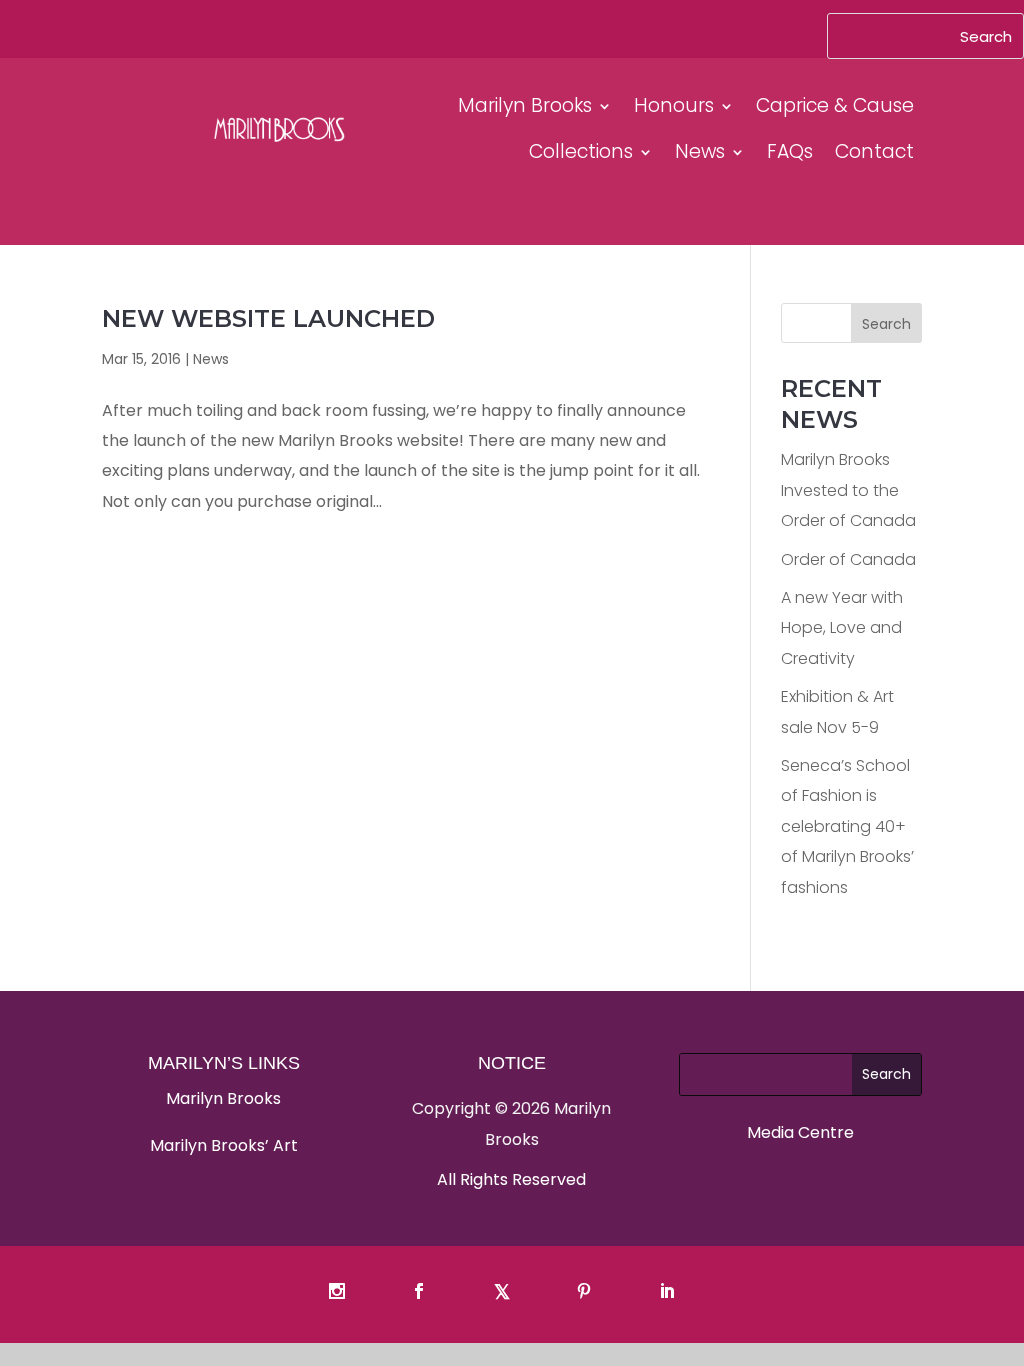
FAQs (790, 151)
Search (886, 324)
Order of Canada (848, 559)
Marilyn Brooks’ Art (224, 1145)
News (700, 151)
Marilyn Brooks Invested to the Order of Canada (848, 490)
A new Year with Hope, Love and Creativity (842, 628)
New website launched (268, 318)
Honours (674, 105)
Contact (874, 151)
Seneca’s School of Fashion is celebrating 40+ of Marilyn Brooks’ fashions (847, 826)
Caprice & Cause (835, 105)
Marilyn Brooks (525, 105)
